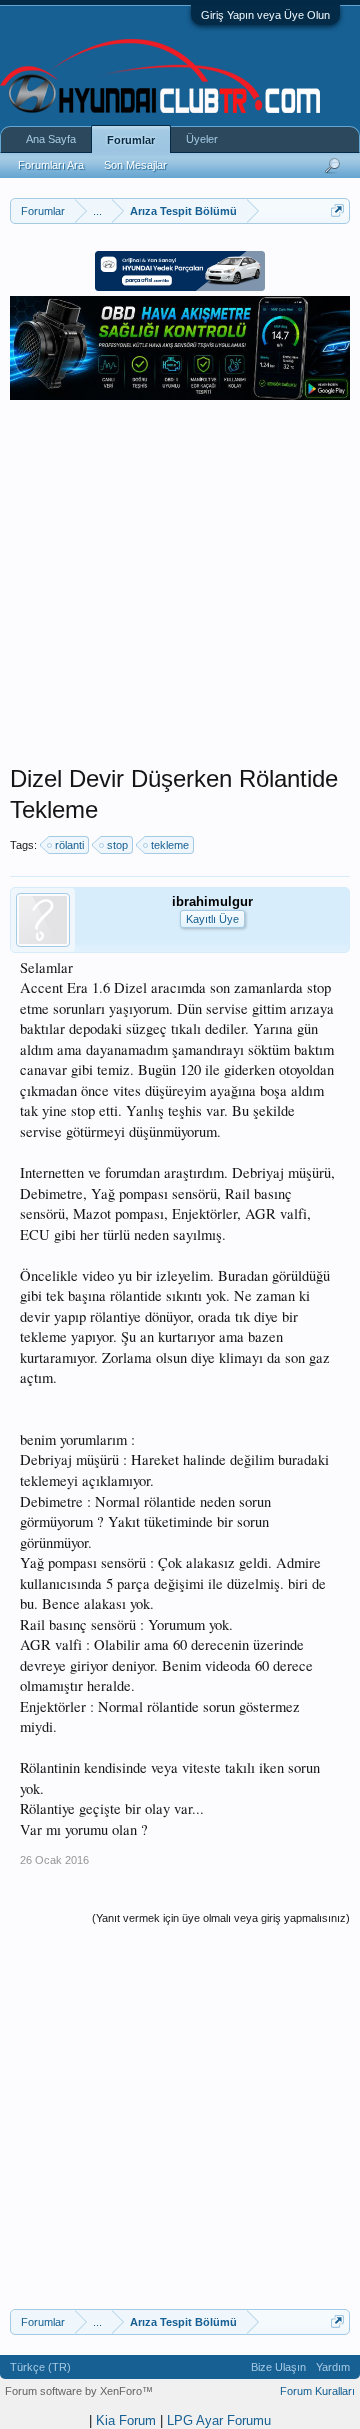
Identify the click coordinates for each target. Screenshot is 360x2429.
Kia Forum (126, 2420)
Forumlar (131, 140)
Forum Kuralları (317, 2391)
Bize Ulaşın (278, 2367)
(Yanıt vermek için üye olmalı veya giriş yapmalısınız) (221, 1918)
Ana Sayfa (51, 139)
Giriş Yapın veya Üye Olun (265, 15)
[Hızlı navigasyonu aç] (337, 210)
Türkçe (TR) (40, 2367)
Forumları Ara (51, 165)
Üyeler (202, 139)
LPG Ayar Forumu (219, 2420)
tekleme (170, 845)
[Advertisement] (180, 584)
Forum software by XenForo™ (79, 2391)
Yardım (333, 2367)
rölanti (69, 845)
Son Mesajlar (135, 165)
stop (117, 845)
